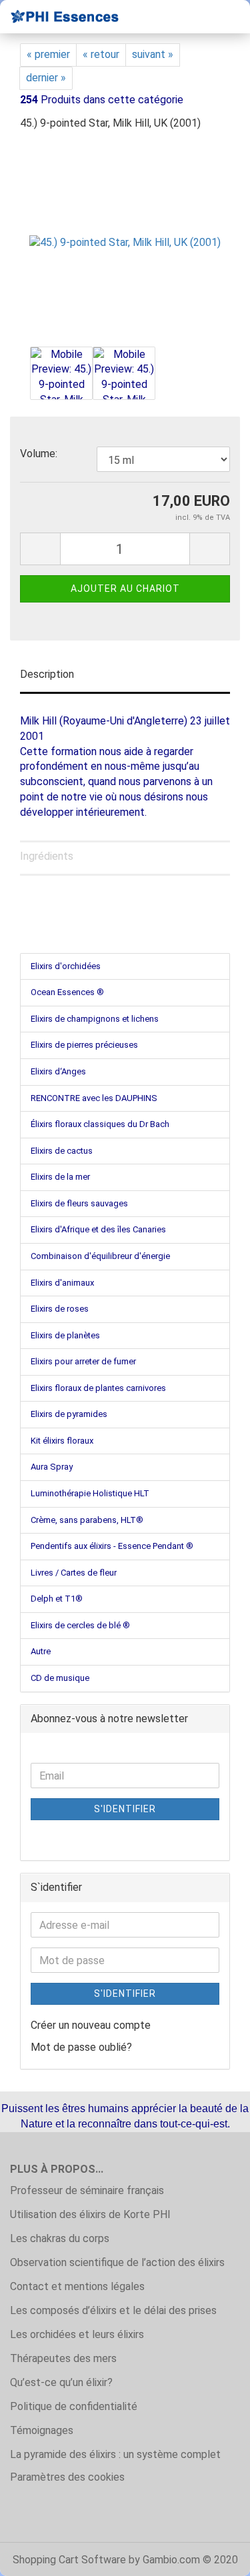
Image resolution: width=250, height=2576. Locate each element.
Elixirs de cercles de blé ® (80, 1625)
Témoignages (42, 2430)
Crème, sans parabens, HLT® (87, 1520)
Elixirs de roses (60, 1309)
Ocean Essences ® (67, 992)
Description (47, 674)
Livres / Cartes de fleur (74, 1573)
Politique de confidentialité (74, 2406)
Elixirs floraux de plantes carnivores (98, 1388)
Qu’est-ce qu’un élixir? (61, 2382)
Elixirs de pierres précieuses (84, 1045)
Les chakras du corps (60, 2238)
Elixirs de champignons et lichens (95, 1019)
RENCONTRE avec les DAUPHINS (94, 1098)
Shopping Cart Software (69, 2560)
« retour (101, 54)
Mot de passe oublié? (81, 2047)
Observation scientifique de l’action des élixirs (117, 2262)
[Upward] (213, 2556)
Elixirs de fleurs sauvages (79, 1203)
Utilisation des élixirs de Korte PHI (90, 2214)
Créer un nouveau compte (91, 2025)
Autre (41, 1651)
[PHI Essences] (60, 17)
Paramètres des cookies (67, 2477)
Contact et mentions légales (77, 2286)
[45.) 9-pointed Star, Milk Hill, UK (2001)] (125, 242)
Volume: (39, 454)
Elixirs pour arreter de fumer (83, 1361)
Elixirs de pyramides (69, 1414)
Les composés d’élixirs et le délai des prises (113, 2310)
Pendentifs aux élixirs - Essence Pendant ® (112, 1546)
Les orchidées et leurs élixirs (77, 2334)
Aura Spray (52, 1467)
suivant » (153, 54)
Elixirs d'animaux (62, 1283)
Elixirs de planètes (65, 1335)
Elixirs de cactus (62, 1151)
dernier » (46, 78)
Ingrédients (47, 856)
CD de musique (60, 1678)
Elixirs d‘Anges (58, 1071)
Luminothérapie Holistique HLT (90, 1493)
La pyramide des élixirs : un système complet (115, 2454)
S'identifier (125, 1809)
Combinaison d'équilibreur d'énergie (100, 1256)
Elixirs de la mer (60, 1177)
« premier (48, 54)
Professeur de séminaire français (87, 2190)
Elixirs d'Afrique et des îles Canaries (98, 1229)
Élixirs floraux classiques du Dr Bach (100, 1124)
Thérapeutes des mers (63, 2358)
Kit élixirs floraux (62, 1441)
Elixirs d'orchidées (66, 966)
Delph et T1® (57, 1599)
